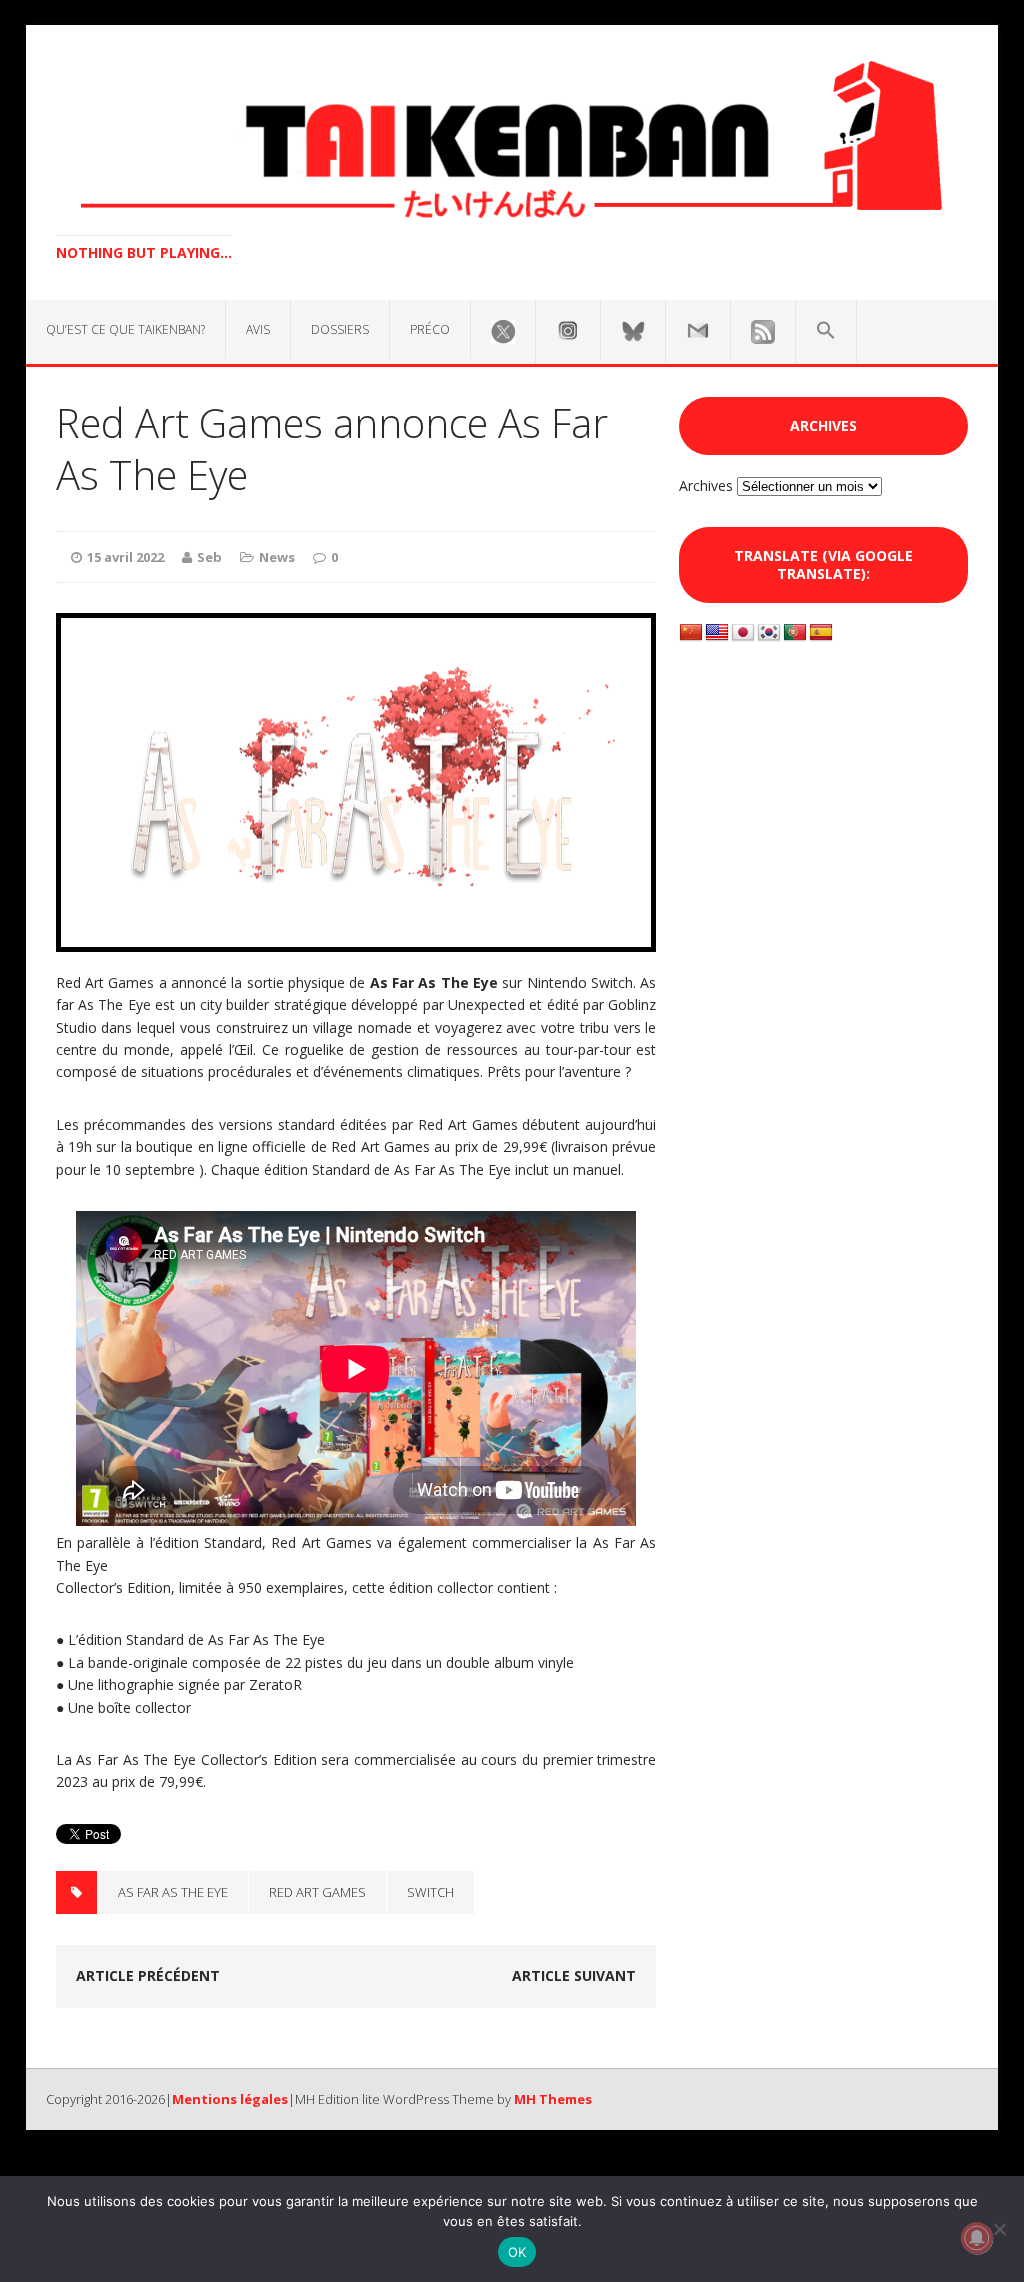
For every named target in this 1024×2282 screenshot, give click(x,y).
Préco (430, 329)
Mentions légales (230, 2099)
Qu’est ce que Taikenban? (125, 329)
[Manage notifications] (977, 2238)
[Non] (999, 2229)
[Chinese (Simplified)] (691, 633)
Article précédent (148, 1975)
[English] (717, 633)
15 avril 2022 (125, 557)
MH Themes (553, 2099)
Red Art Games (317, 1892)
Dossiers (340, 329)
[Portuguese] (795, 633)
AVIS (258, 329)
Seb (209, 557)
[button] (826, 331)
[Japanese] (743, 633)
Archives (706, 485)
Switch (430, 1892)
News (277, 557)
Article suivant (574, 1975)
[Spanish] (821, 633)
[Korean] (769, 633)
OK (517, 2252)
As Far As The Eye (173, 1892)
